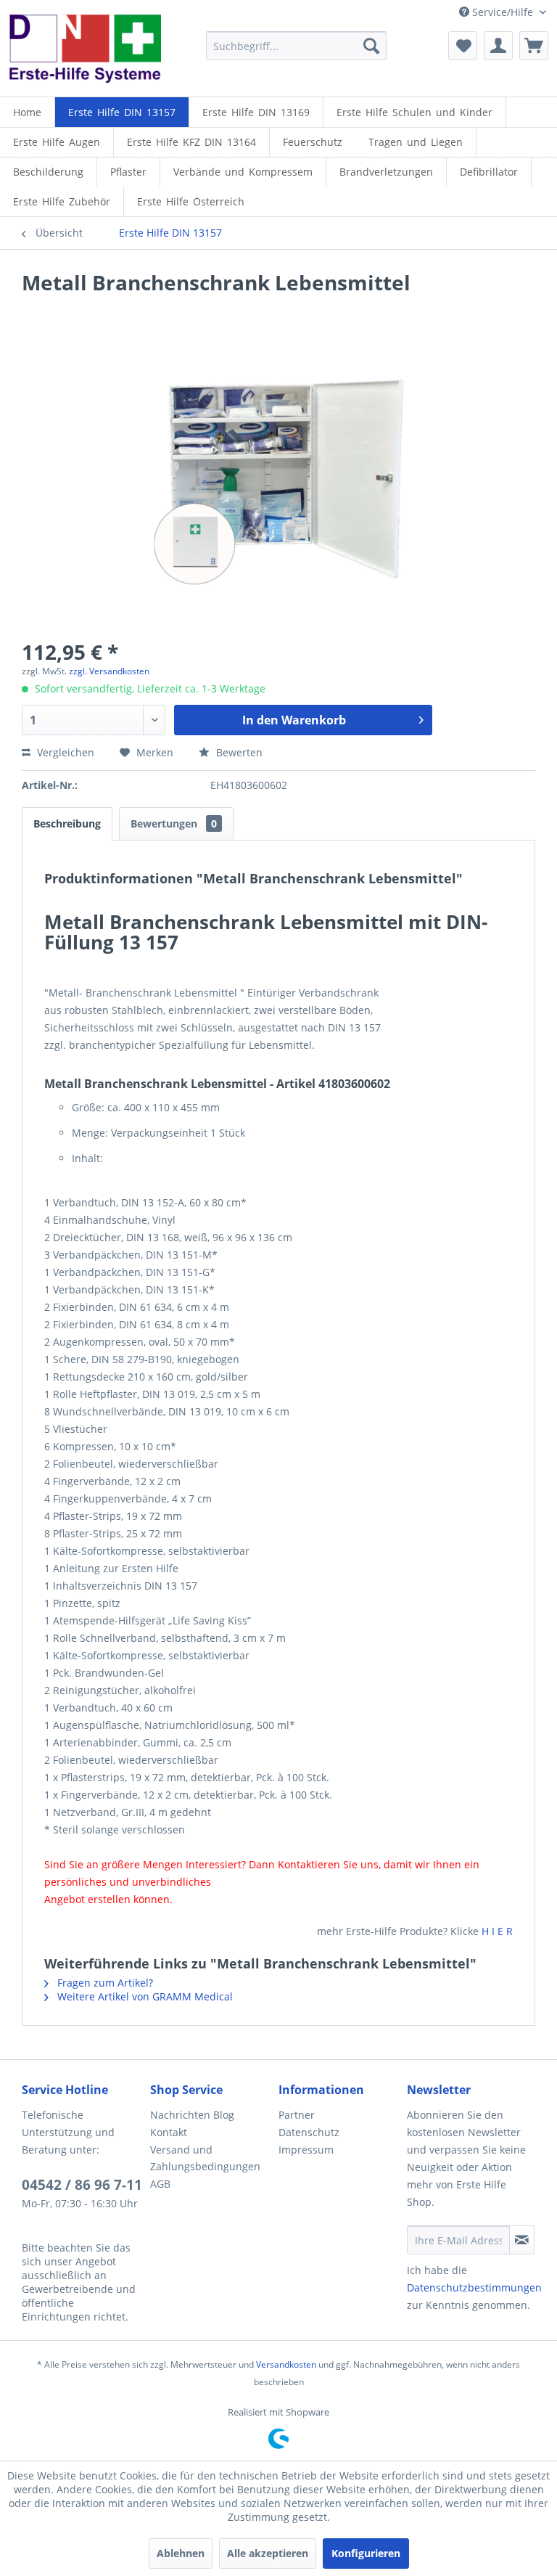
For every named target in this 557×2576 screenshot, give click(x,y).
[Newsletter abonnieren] (522, 2240)
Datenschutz (309, 2132)
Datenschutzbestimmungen (474, 2287)
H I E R (497, 1931)
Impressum (306, 2150)
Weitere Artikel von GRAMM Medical (144, 1996)
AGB (160, 2184)
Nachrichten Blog (192, 2115)
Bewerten (238, 752)
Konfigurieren (366, 2553)
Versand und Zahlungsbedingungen (205, 2158)
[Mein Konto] (498, 46)
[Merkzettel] (463, 46)
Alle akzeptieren (268, 2553)
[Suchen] (371, 46)
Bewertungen (174, 823)
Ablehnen (181, 2553)
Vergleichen (64, 752)
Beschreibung (67, 823)
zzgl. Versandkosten (109, 671)
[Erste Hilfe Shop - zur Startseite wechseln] (84, 52)
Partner (297, 2115)
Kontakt (169, 2132)
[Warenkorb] (534, 46)
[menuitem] (297, 46)
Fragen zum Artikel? (104, 1983)
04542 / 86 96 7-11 (82, 2185)
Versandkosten (286, 2364)
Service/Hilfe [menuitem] (503, 12)
